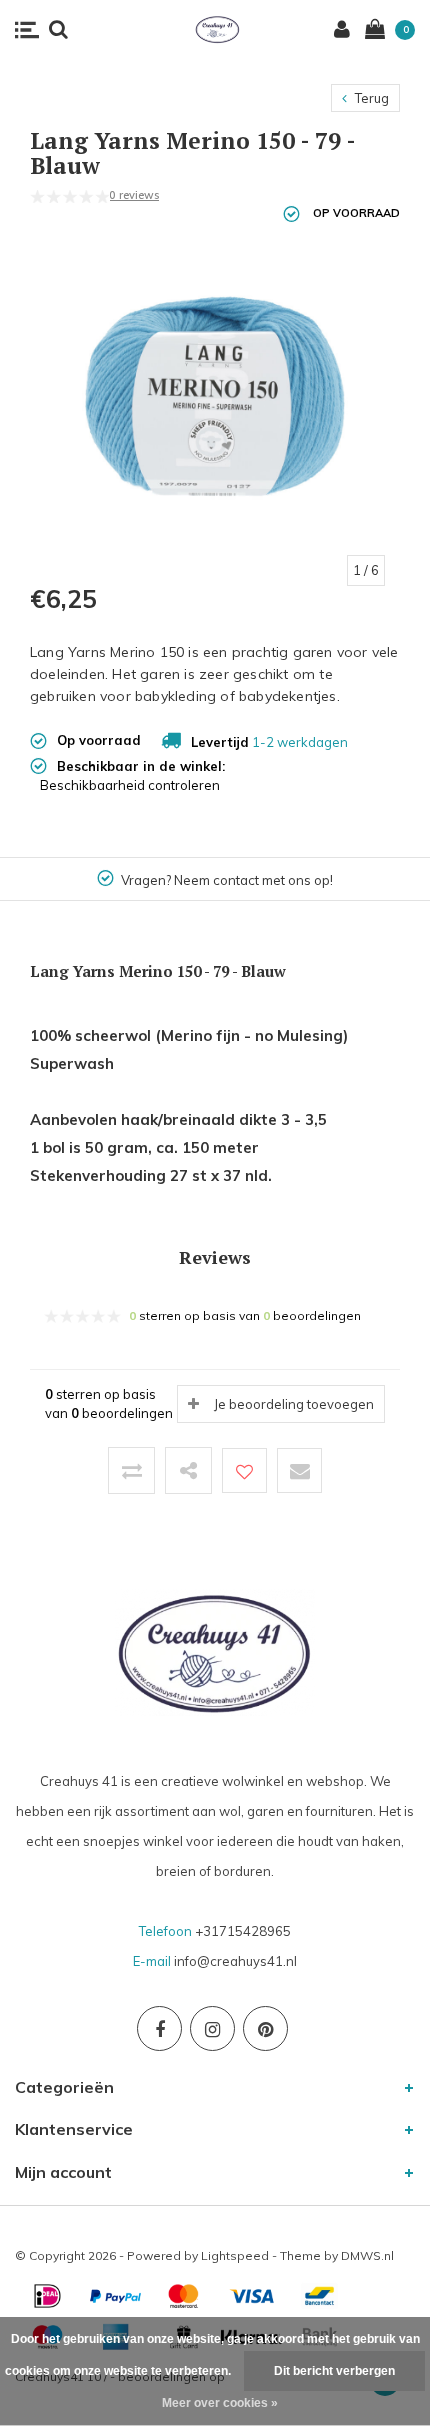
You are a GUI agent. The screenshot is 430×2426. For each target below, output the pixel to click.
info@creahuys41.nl (235, 1961)
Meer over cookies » (220, 2403)
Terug (370, 98)
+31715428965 (243, 1931)
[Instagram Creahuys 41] (212, 2028)
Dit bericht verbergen (334, 2371)
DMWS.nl (367, 2255)
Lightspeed (235, 2255)
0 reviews (134, 195)
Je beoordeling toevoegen (294, 1404)
